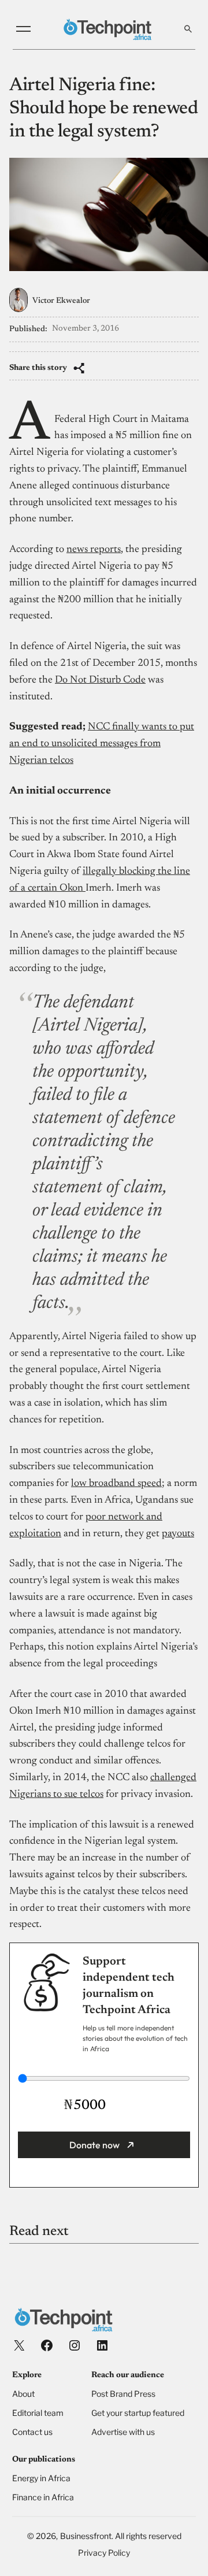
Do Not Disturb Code (100, 680)
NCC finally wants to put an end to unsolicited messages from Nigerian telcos (102, 744)
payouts (178, 1534)
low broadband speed (116, 1484)
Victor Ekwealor (61, 301)
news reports (94, 550)
